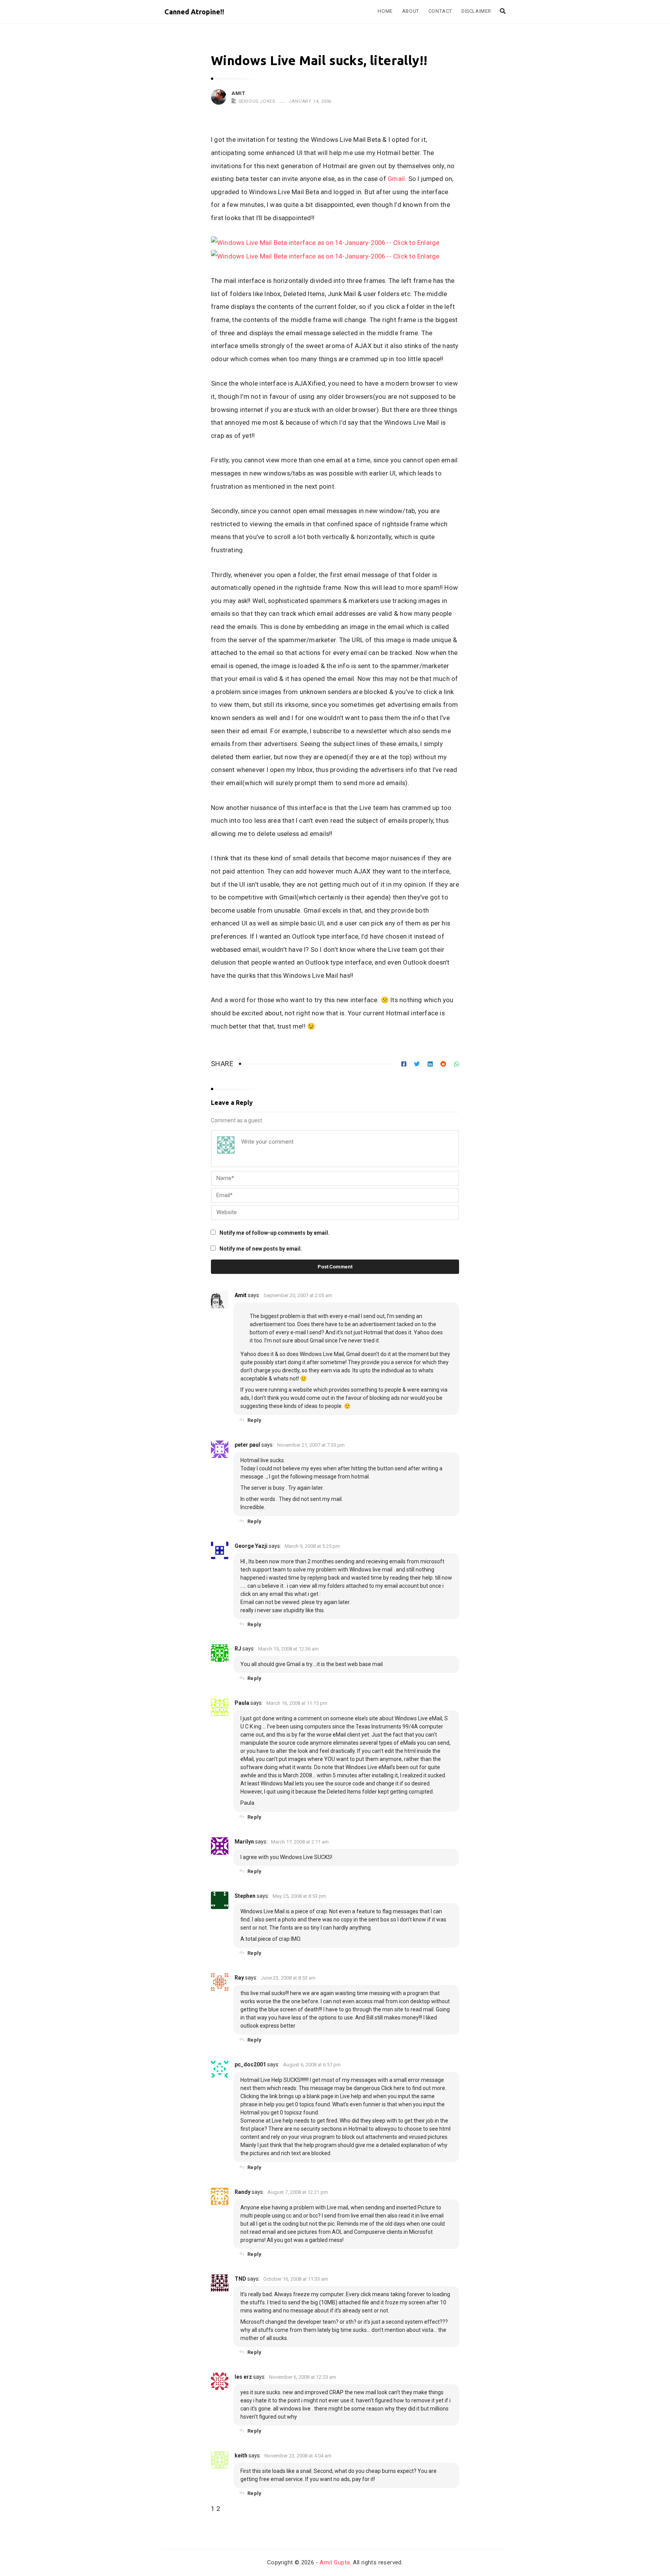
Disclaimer (476, 11)
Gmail (396, 179)
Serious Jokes (257, 101)
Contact (440, 11)
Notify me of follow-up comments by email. (275, 1233)
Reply (254, 1420)
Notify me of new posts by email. (261, 1249)
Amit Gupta (335, 2562)
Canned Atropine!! (194, 12)
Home (385, 11)
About (411, 11)
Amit (238, 93)
